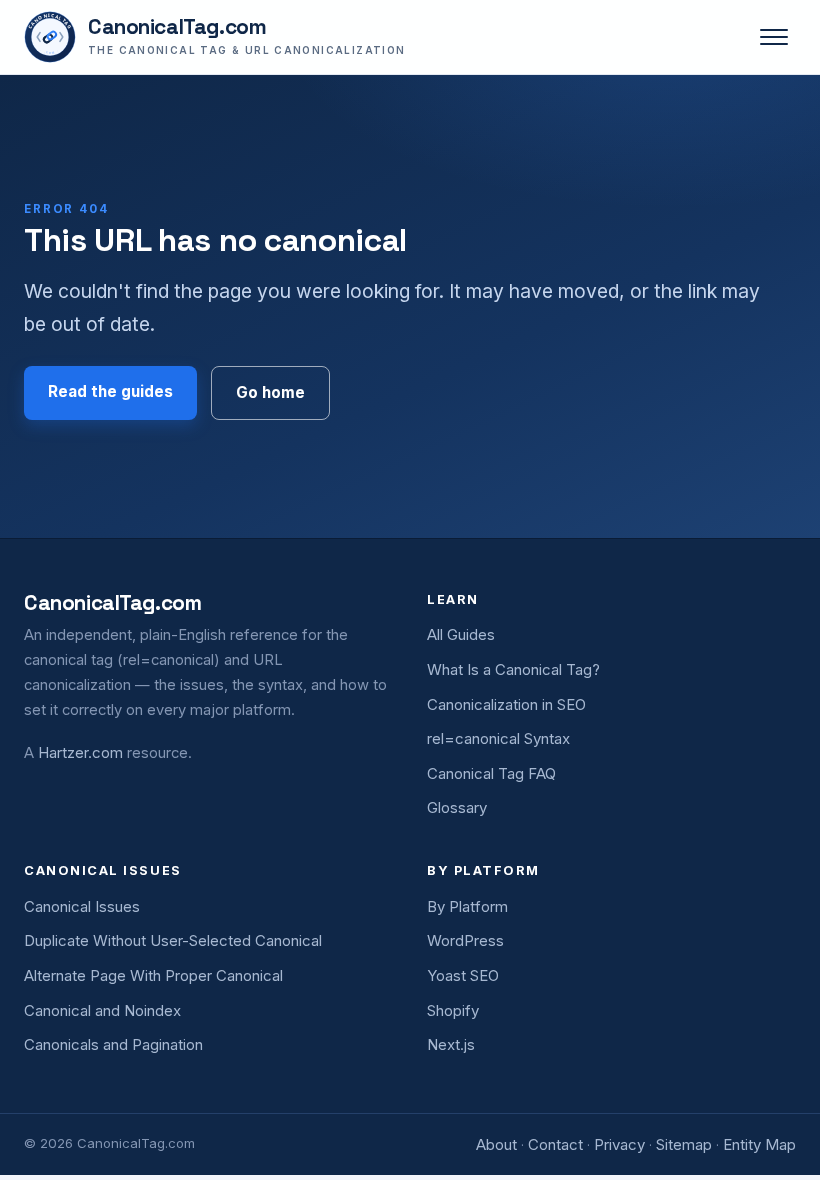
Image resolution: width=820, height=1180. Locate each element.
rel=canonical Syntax (498, 738)
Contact (555, 1144)
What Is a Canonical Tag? (513, 669)
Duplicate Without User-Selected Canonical (173, 940)
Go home (270, 392)
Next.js (451, 1044)
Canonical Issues (82, 906)
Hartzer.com (80, 752)
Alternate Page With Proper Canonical (153, 975)
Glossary (457, 807)
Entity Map (759, 1144)
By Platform (467, 906)
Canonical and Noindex (102, 1010)
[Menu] (774, 37)
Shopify (453, 1010)
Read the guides (110, 391)
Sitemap (684, 1144)
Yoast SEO (463, 975)
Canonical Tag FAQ (491, 773)
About (496, 1144)
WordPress (465, 940)
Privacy (619, 1144)
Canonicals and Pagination (113, 1044)
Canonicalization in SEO (506, 704)
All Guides (461, 634)
